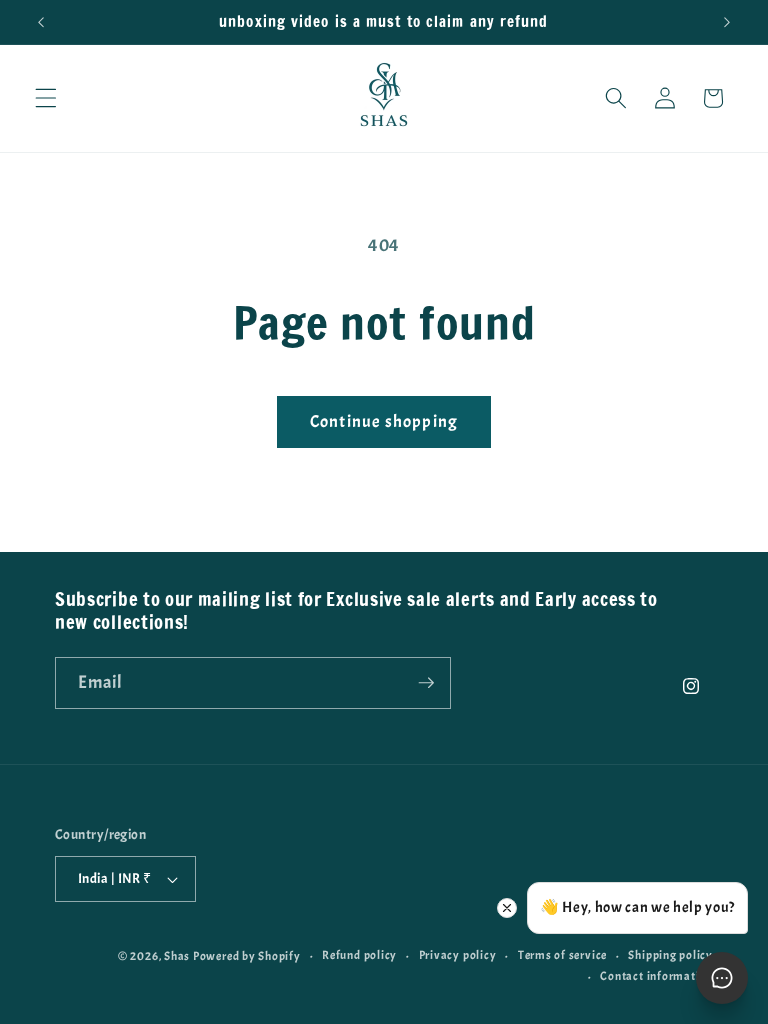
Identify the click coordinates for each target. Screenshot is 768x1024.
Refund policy (359, 955)
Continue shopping (384, 421)
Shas (177, 956)
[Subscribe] (426, 683)
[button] (46, 98)
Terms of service (562, 955)
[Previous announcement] (41, 22)
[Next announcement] (727, 22)
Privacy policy (458, 955)
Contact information (656, 976)
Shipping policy (670, 955)
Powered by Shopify (247, 956)
